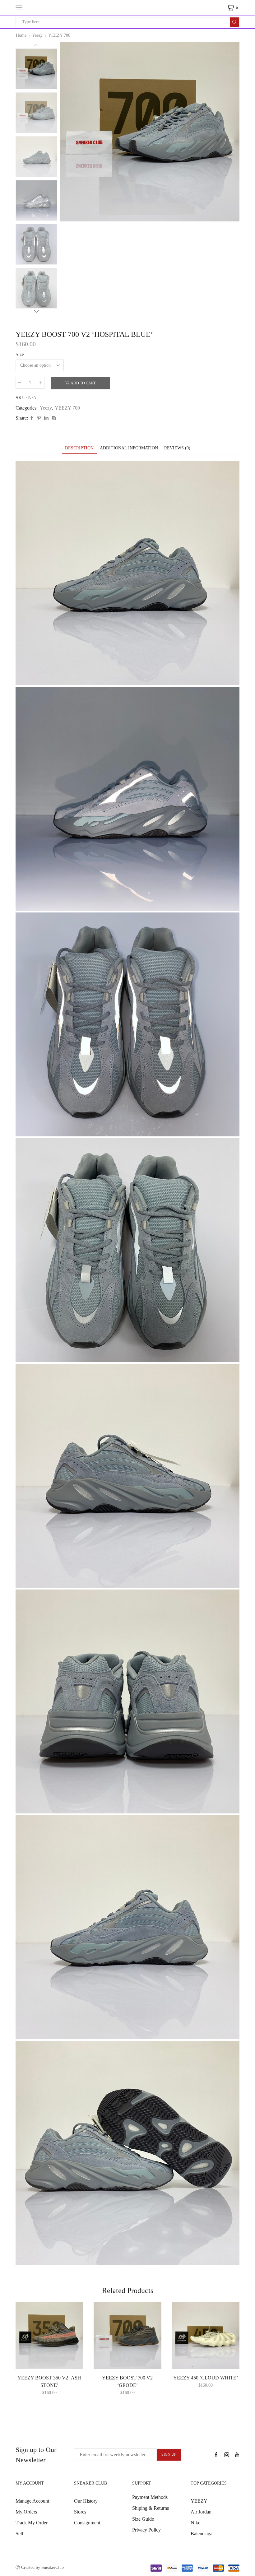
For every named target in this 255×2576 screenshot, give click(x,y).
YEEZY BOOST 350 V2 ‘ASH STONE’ (49, 2381)
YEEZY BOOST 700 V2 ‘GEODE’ (127, 2381)
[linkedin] (46, 418)
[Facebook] (32, 418)
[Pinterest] (39, 418)
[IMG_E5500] (36, 157)
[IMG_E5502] (36, 245)
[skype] (53, 418)
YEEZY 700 (59, 35)
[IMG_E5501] (36, 201)
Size (20, 354)
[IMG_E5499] (36, 68)
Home (21, 35)
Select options (53, 2359)
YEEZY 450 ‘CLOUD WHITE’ (206, 2378)
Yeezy (37, 35)
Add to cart (83, 383)
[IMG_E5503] (36, 289)
